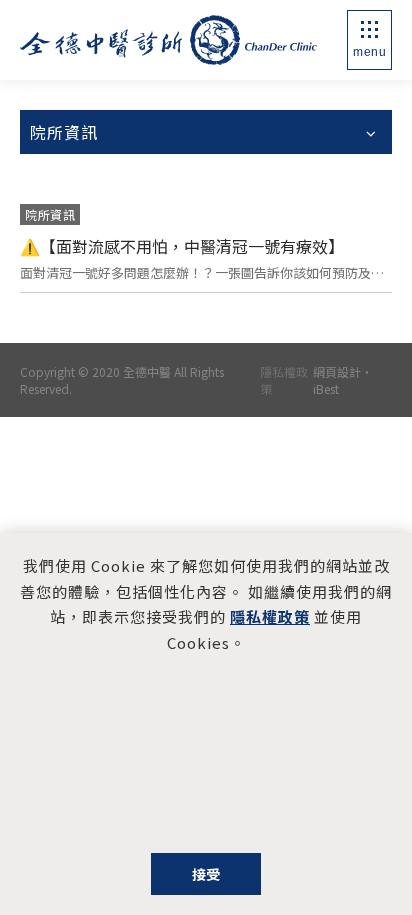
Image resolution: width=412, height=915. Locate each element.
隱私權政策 (284, 380)
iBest (326, 388)
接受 (206, 874)
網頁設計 (337, 371)
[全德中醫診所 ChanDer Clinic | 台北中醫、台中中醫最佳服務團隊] (168, 40)
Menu (369, 52)
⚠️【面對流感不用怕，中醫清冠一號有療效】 (182, 246)
